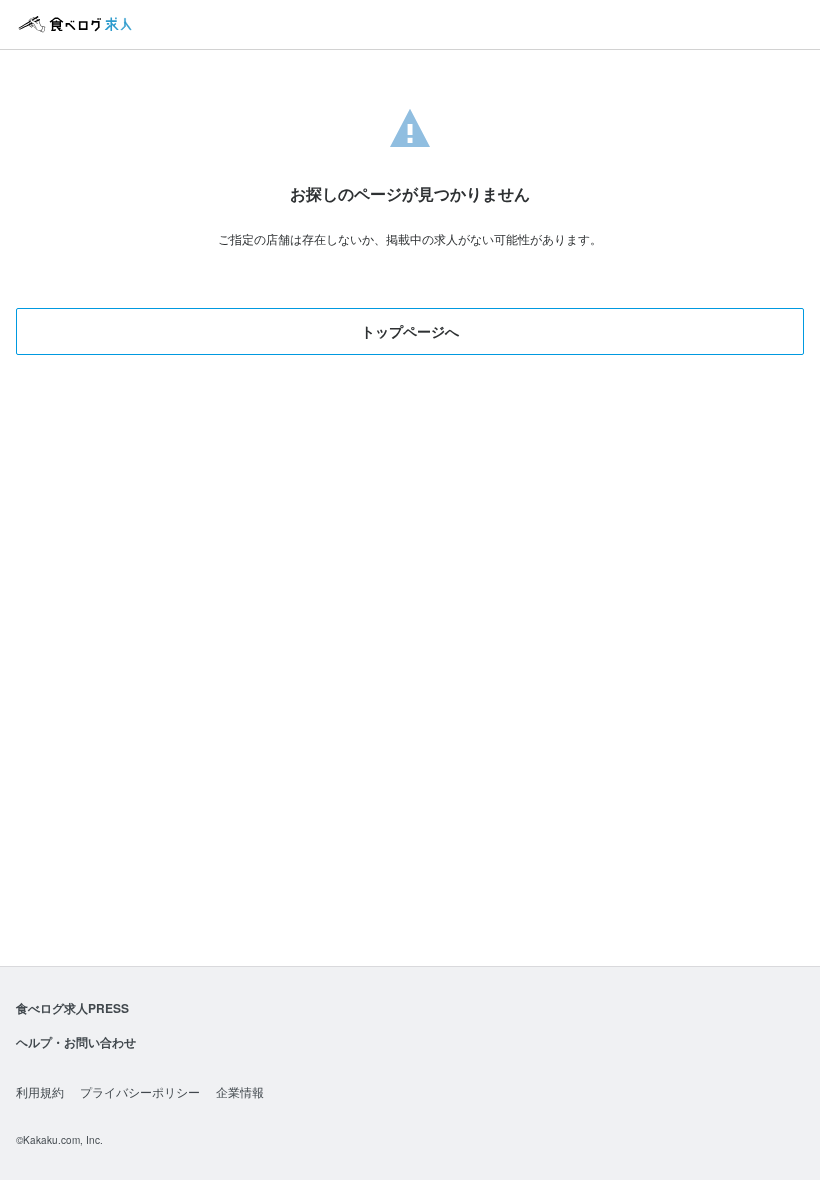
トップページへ (410, 331)
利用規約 (40, 1091)
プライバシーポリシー (140, 1091)
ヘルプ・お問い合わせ (76, 1042)
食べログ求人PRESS (72, 1008)
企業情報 (240, 1091)
